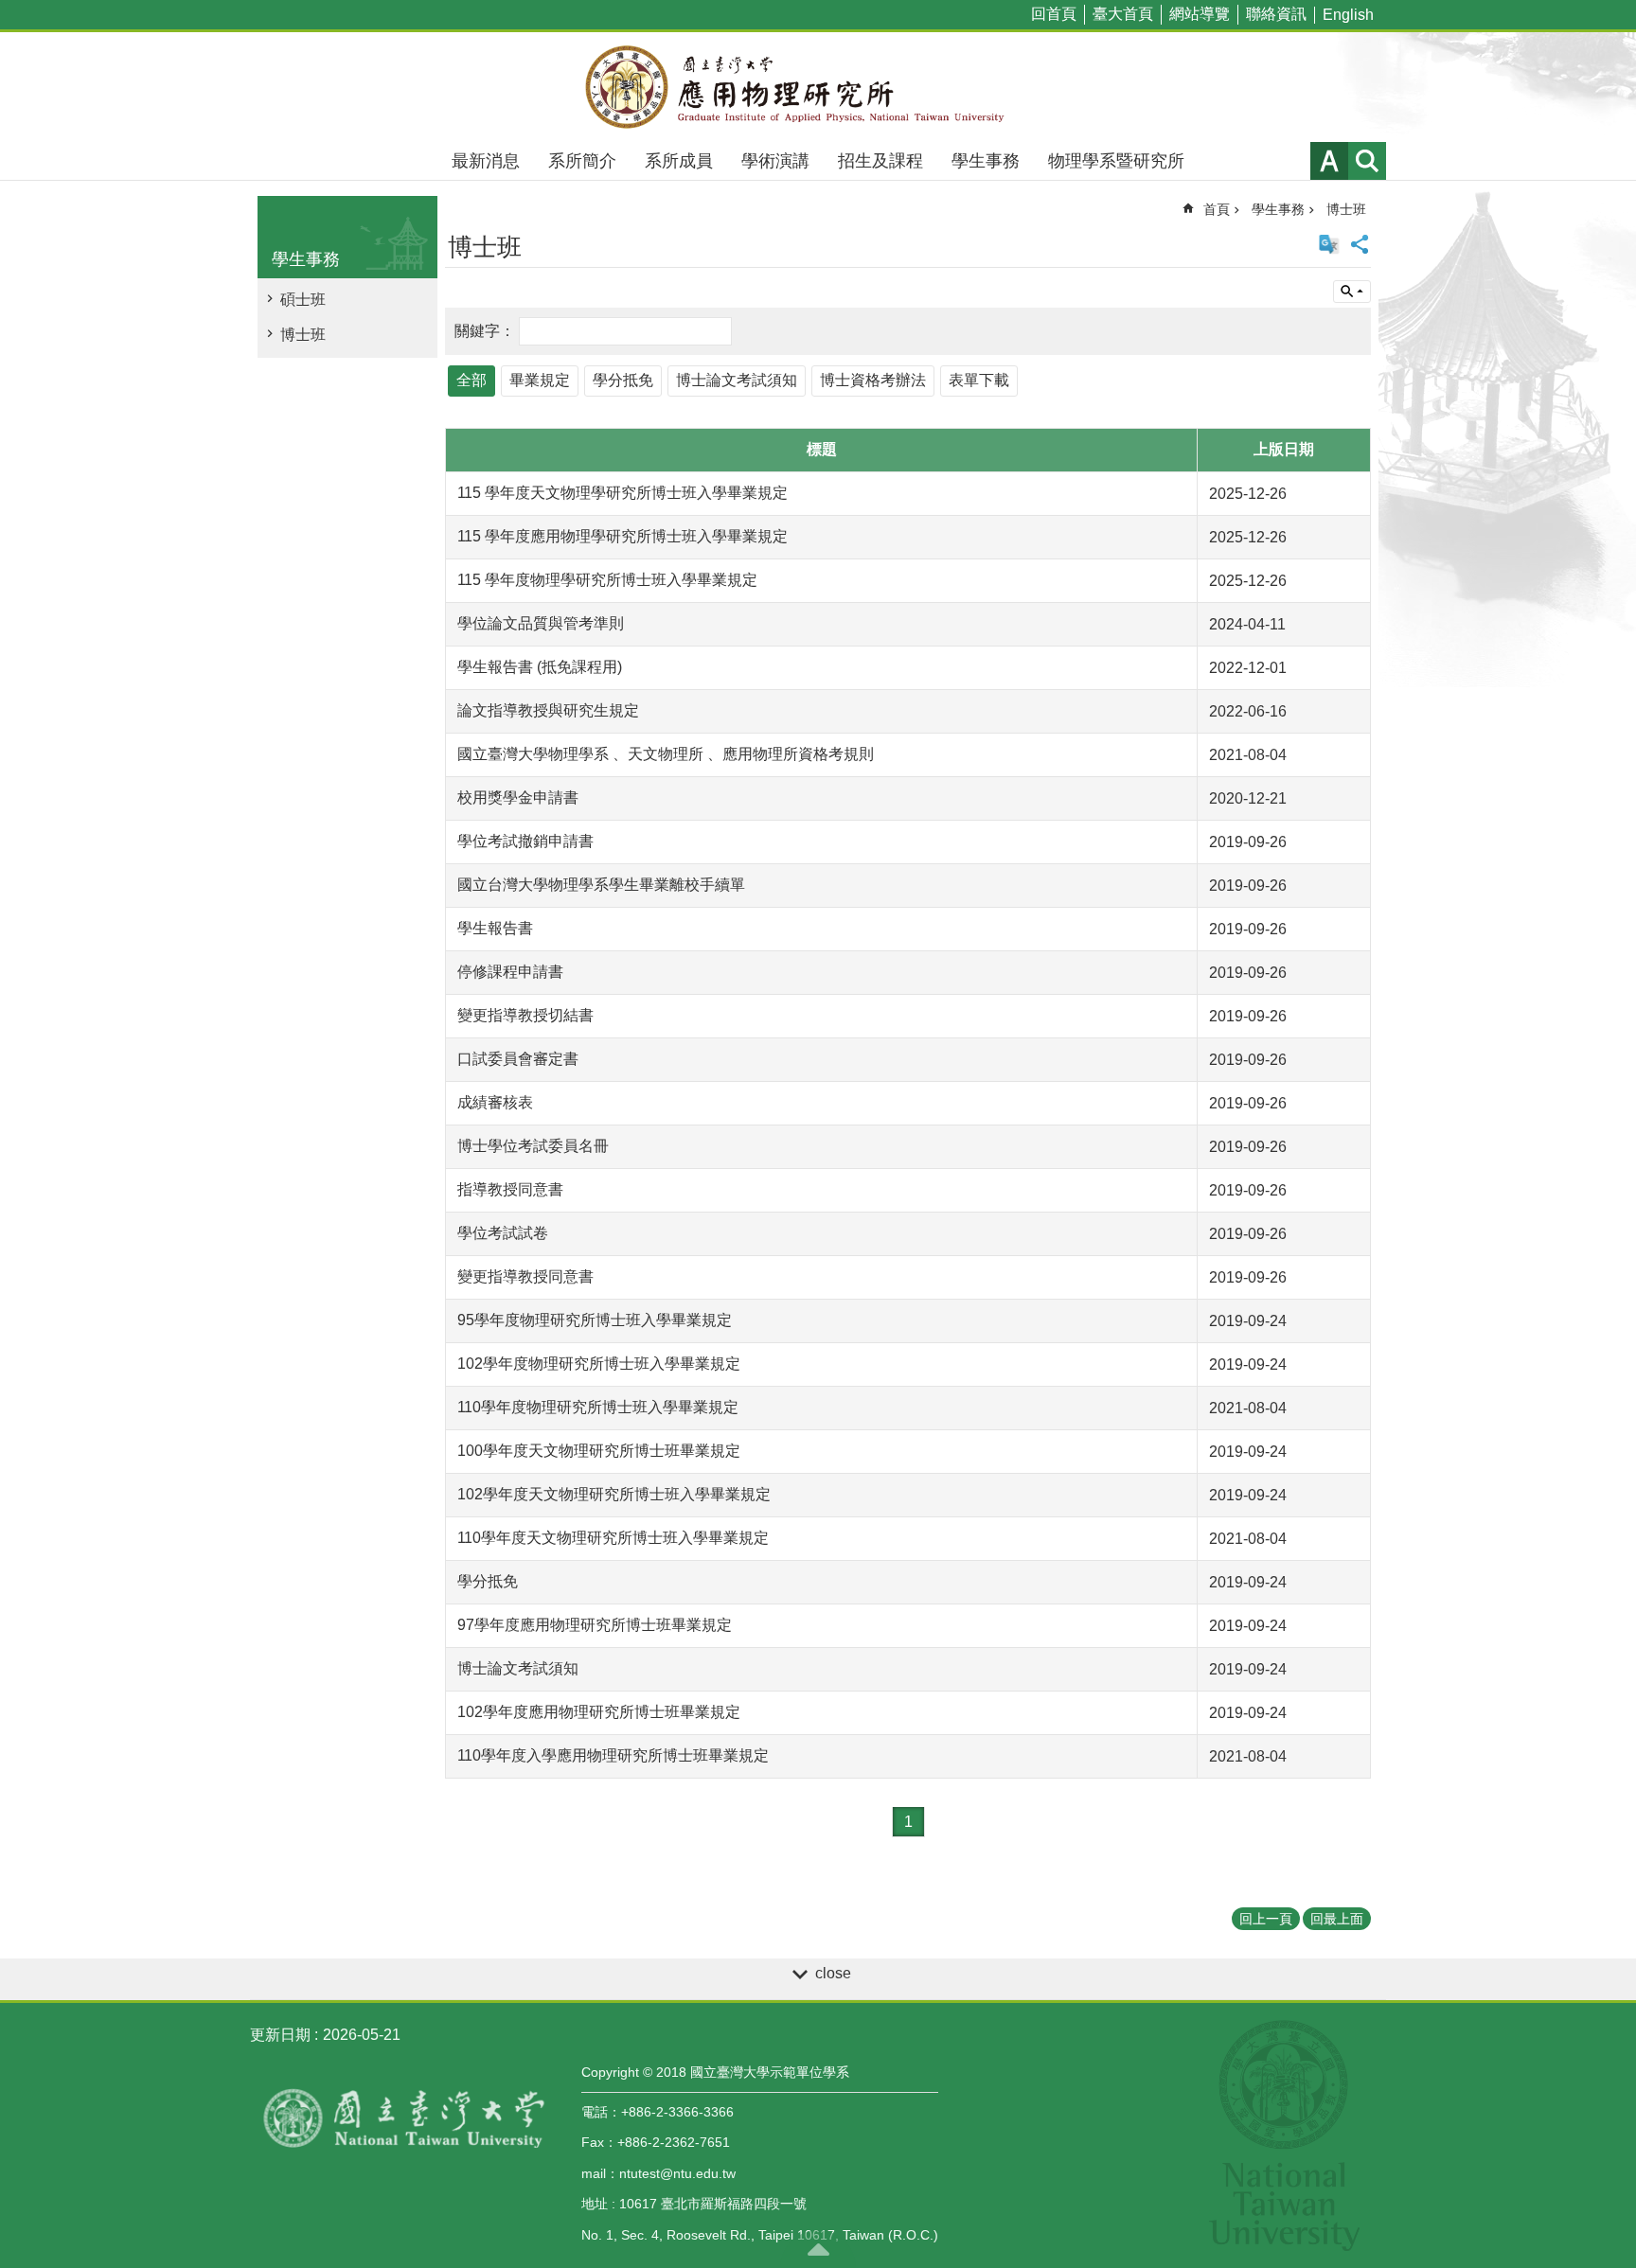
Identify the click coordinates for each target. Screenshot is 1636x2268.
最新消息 (486, 161)
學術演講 (775, 161)
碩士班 (303, 300)
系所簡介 (582, 161)
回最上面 (1337, 1919)
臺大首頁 (1123, 14)
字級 (1329, 161)
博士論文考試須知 (737, 380)
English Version (1329, 244)
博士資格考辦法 (873, 380)
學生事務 (986, 161)
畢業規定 (540, 380)
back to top (818, 2249)
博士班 (303, 335)
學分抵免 (623, 380)
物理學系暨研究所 (1116, 161)
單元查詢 (1352, 292)
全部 (471, 380)
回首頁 (1054, 14)
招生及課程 (880, 161)
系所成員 (679, 161)
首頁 (1217, 209)
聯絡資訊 (1276, 14)
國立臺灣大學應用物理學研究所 (818, 87)
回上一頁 (1266, 1919)
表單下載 (979, 380)
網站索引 (1367, 161)
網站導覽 (1200, 14)
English (1348, 15)
